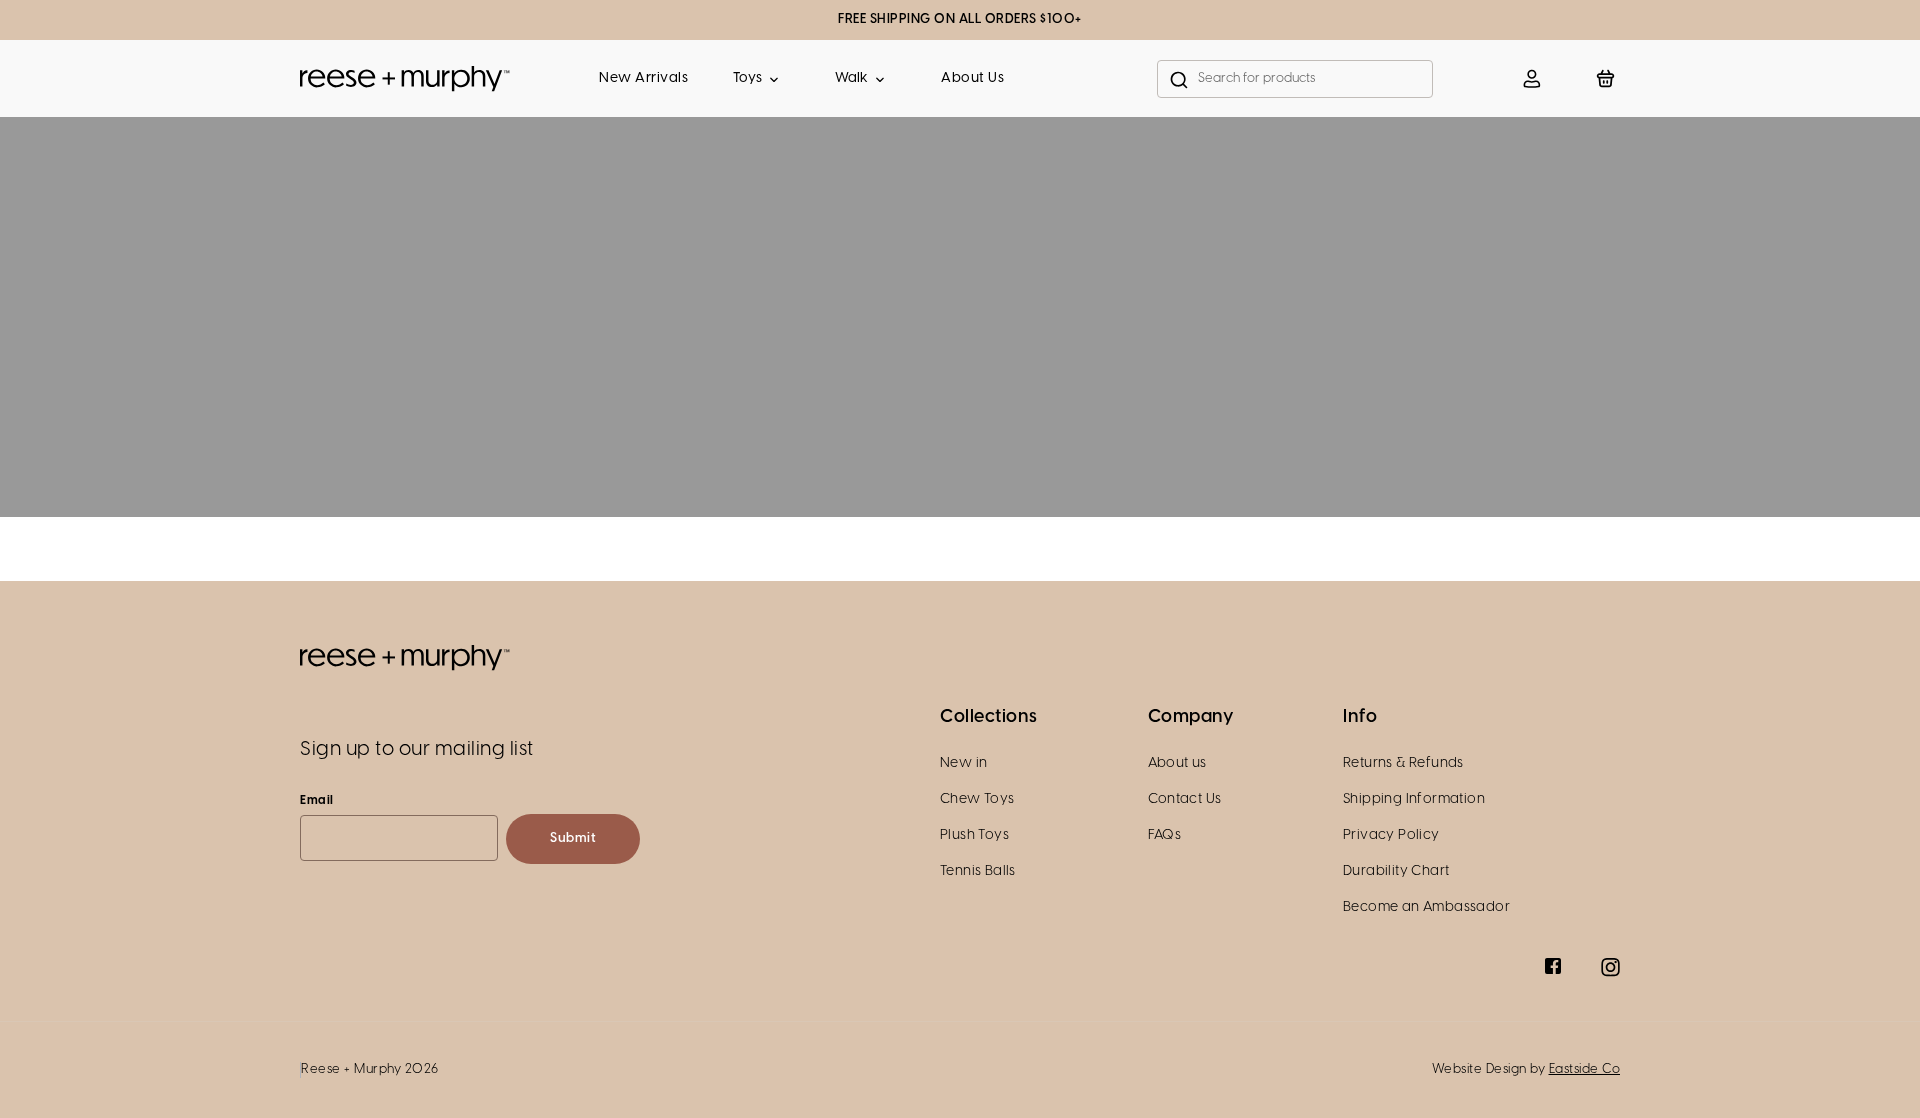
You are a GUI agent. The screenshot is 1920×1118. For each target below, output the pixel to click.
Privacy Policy (1391, 835)
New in (963, 763)
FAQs (1165, 835)
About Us (972, 79)
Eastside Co (1585, 1069)
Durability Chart (1396, 871)
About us (1177, 763)
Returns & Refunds (1403, 763)
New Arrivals (643, 79)
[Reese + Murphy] (405, 79)
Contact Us (1185, 799)
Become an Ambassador (1426, 907)
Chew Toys (977, 799)
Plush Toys (974, 835)
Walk (851, 78)
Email (317, 800)
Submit (573, 838)
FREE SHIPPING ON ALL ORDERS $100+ (960, 19)
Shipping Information (1414, 799)
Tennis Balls (978, 871)
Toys (747, 78)
